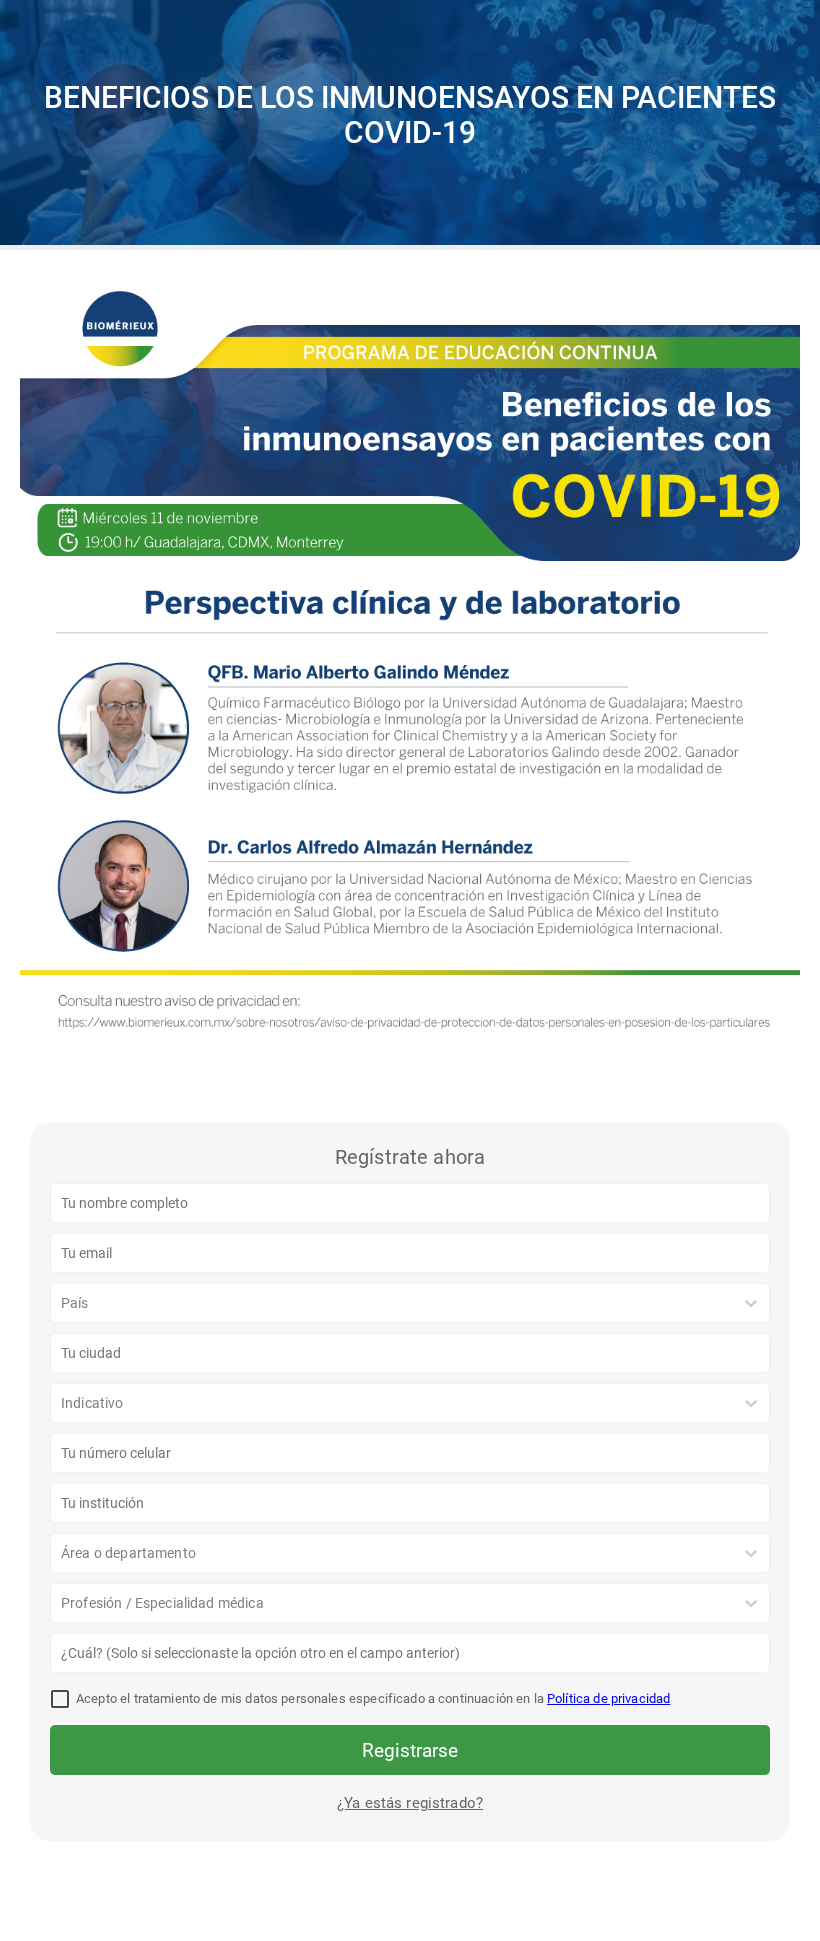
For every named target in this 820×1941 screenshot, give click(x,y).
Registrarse (410, 1750)
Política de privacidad (608, 1698)
